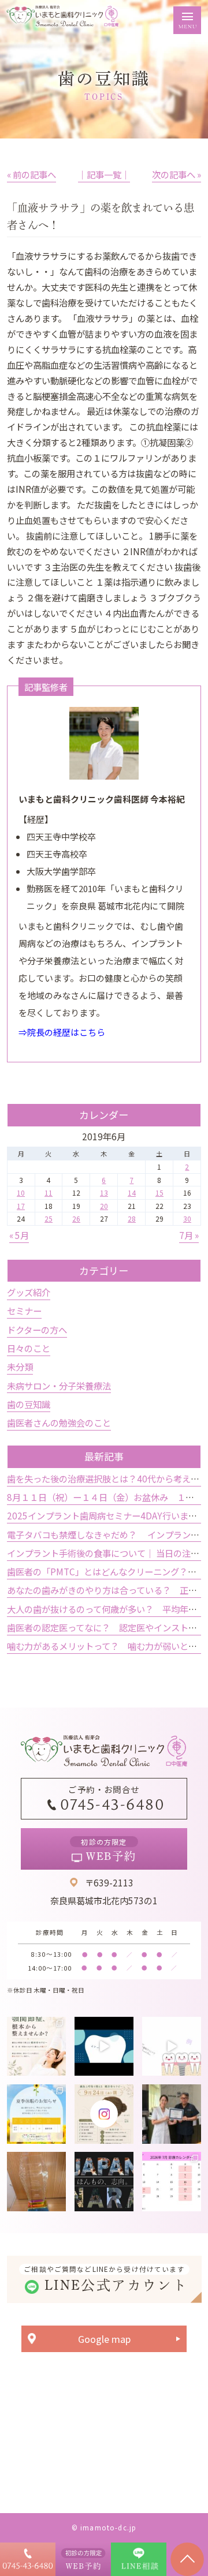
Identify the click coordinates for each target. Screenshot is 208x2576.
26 (76, 1218)
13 (104, 1192)
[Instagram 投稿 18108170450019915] (104, 2046)
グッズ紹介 (29, 1292)
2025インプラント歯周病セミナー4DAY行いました (106, 1515)
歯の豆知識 (29, 1404)
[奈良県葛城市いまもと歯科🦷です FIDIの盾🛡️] (36, 2181)
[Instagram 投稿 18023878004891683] (172, 2046)
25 (49, 1218)
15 (159, 1192)
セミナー (24, 1311)
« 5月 (19, 1235)
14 (132, 1192)
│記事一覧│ (104, 174)
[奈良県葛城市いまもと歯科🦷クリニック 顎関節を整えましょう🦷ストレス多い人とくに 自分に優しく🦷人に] (36, 2046)
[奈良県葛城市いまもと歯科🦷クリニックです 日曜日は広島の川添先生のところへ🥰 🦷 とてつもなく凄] (172, 2114)
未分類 (20, 1366)
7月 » (189, 1235)
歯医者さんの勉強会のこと (59, 1422)
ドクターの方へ (37, 1330)
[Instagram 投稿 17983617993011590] (104, 2181)
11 (49, 1192)
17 (21, 1206)
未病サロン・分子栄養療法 (59, 1386)
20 (104, 1206)
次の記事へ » (177, 174)
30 (187, 1218)
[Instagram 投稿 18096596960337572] (172, 2181)
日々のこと (29, 1348)
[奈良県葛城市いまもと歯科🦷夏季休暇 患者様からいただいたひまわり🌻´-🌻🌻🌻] (36, 2114)
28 (132, 1218)
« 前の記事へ (31, 174)
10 (21, 1192)
